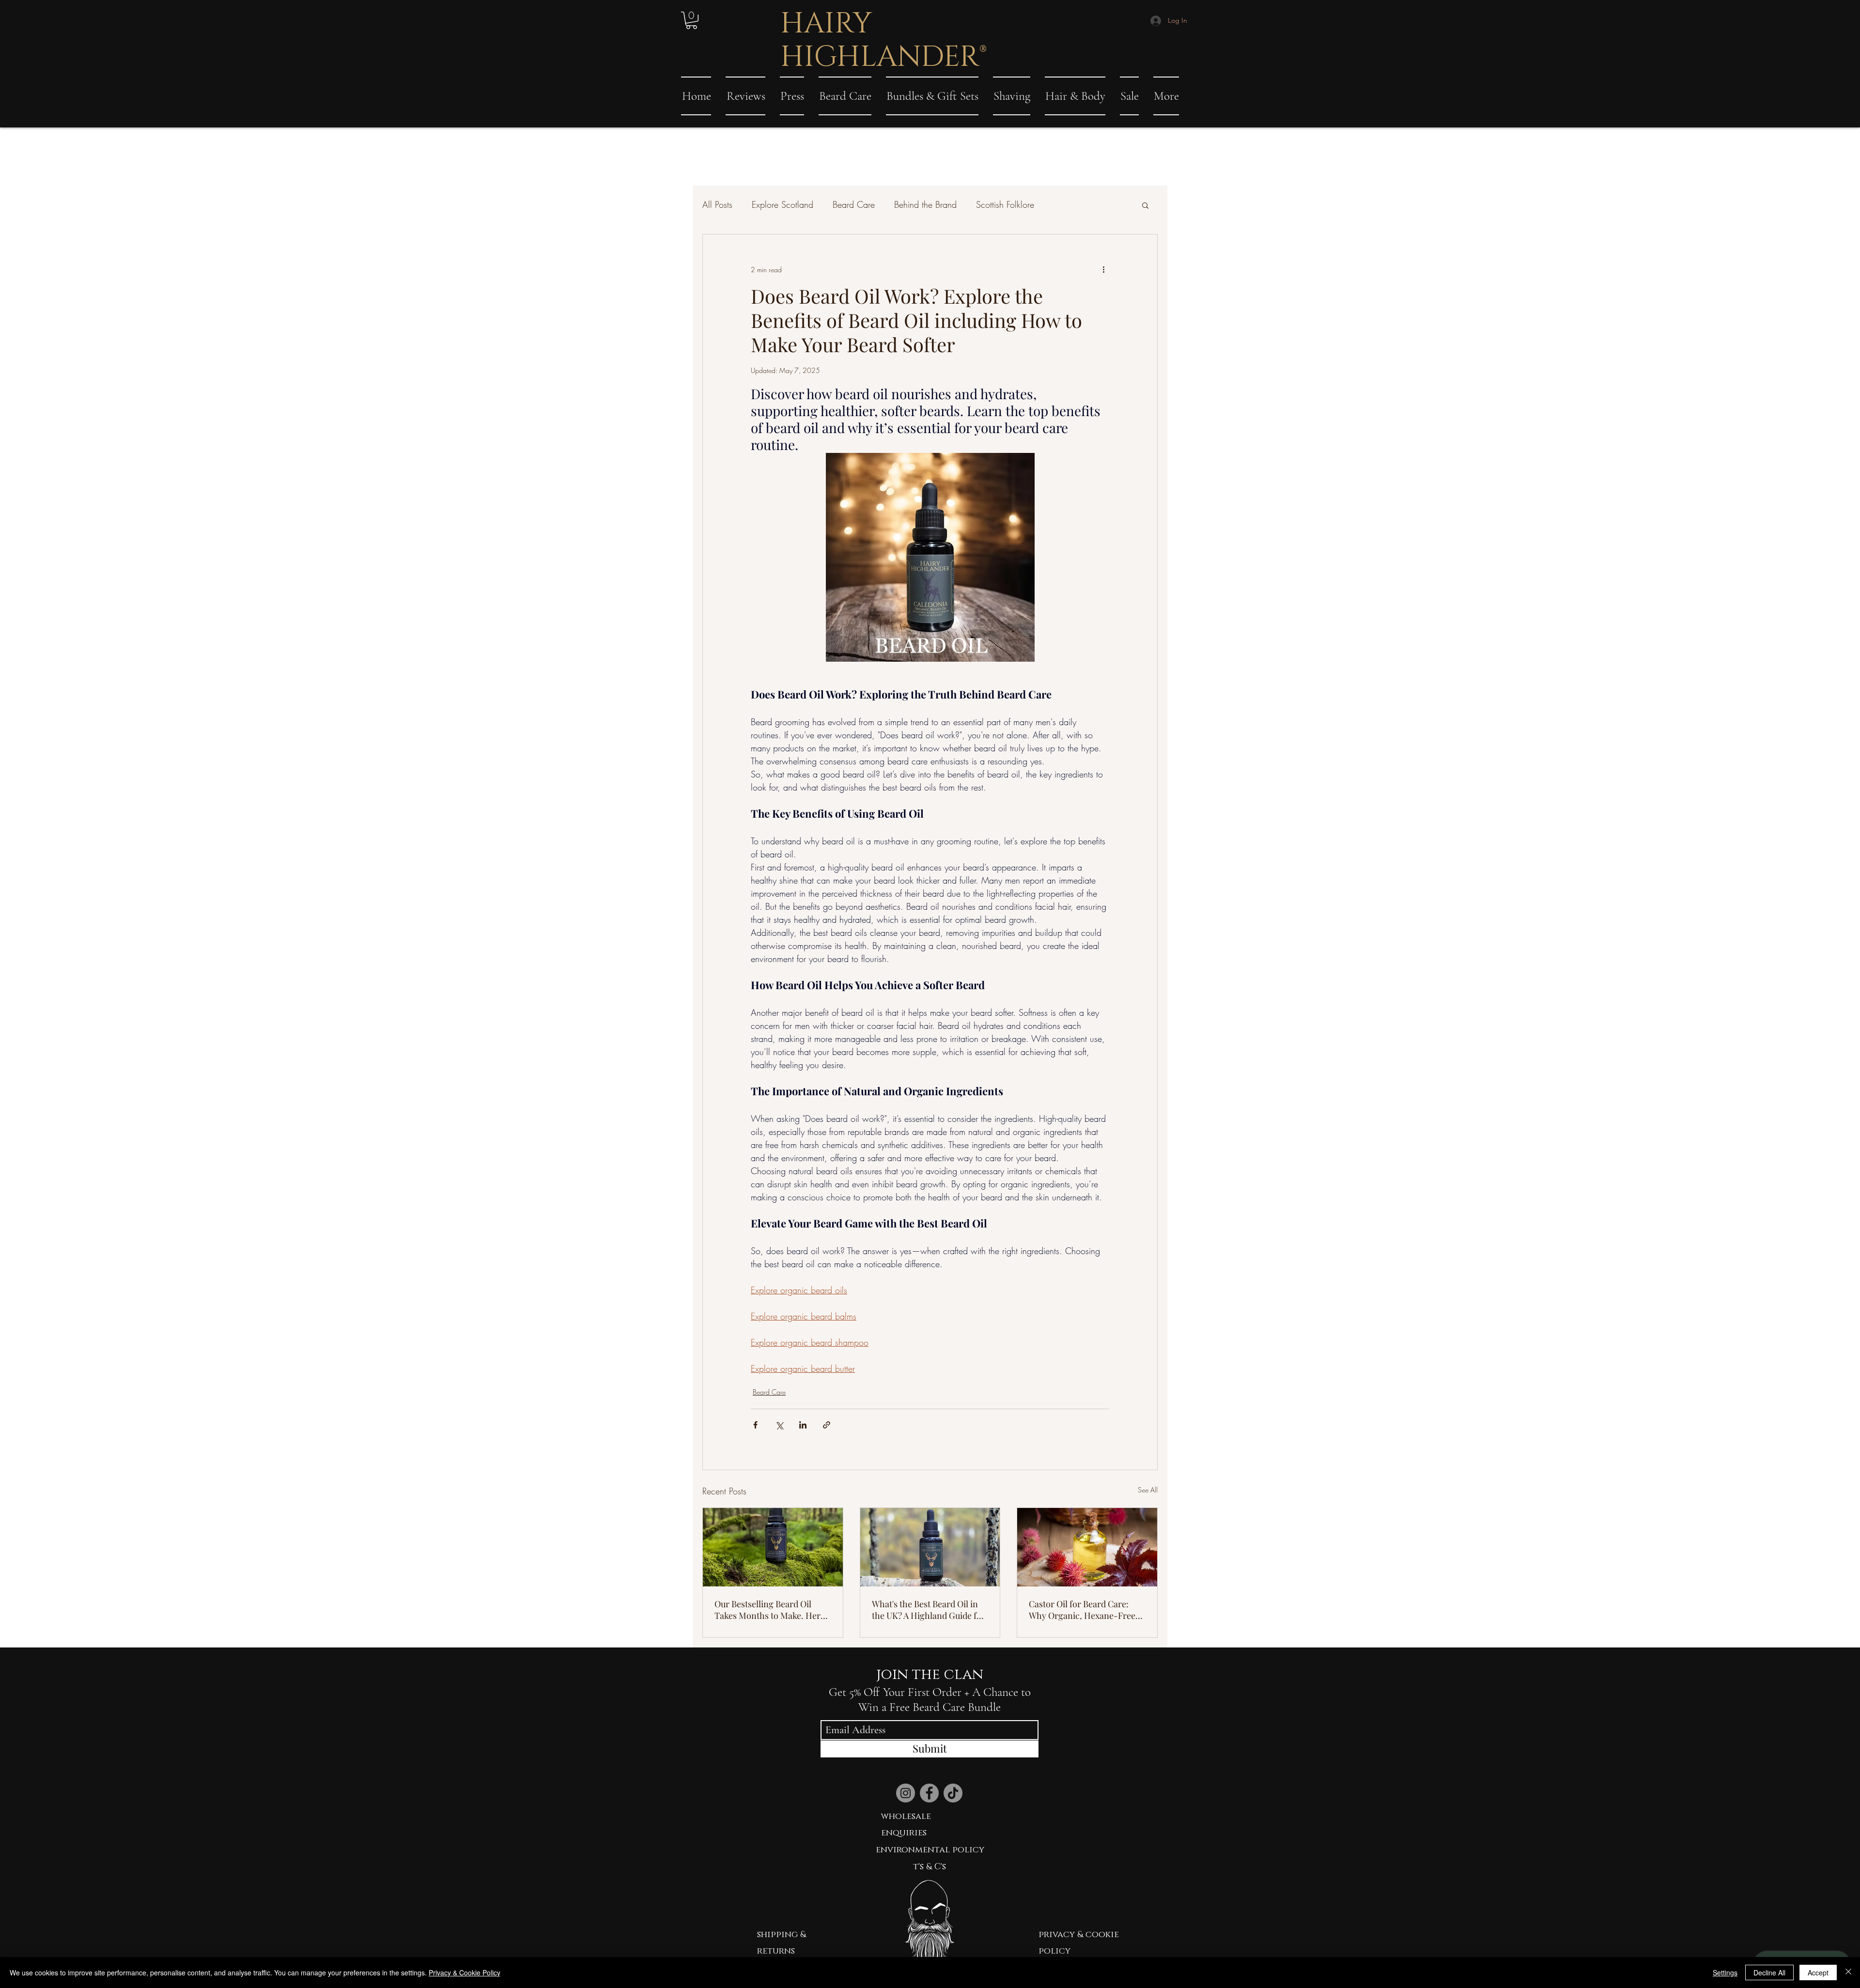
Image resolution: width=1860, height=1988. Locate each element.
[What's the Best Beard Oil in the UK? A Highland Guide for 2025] (930, 1547)
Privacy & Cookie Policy (465, 1972)
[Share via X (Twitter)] (779, 1425)
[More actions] (1103, 269)
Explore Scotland (783, 204)
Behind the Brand (925, 204)
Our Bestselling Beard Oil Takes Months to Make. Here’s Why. (773, 1610)
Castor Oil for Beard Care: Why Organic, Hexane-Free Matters (1082, 1610)
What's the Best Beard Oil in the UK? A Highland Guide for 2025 (929, 1610)
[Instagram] (906, 1793)
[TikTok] (953, 1793)
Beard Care (854, 204)
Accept (1818, 1972)
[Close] (1848, 1972)
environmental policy (930, 1850)
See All (1148, 1490)
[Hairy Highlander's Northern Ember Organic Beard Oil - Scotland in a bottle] (773, 1547)
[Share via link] (827, 1425)
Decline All (1769, 1972)
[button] (691, 20)
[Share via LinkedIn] (803, 1425)
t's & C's (930, 1867)
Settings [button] (1725, 1972)
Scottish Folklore (1005, 204)
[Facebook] (929, 1793)
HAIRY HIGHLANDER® (883, 40)
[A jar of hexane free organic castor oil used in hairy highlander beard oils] (1087, 1547)
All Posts (717, 204)
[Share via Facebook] (755, 1425)
